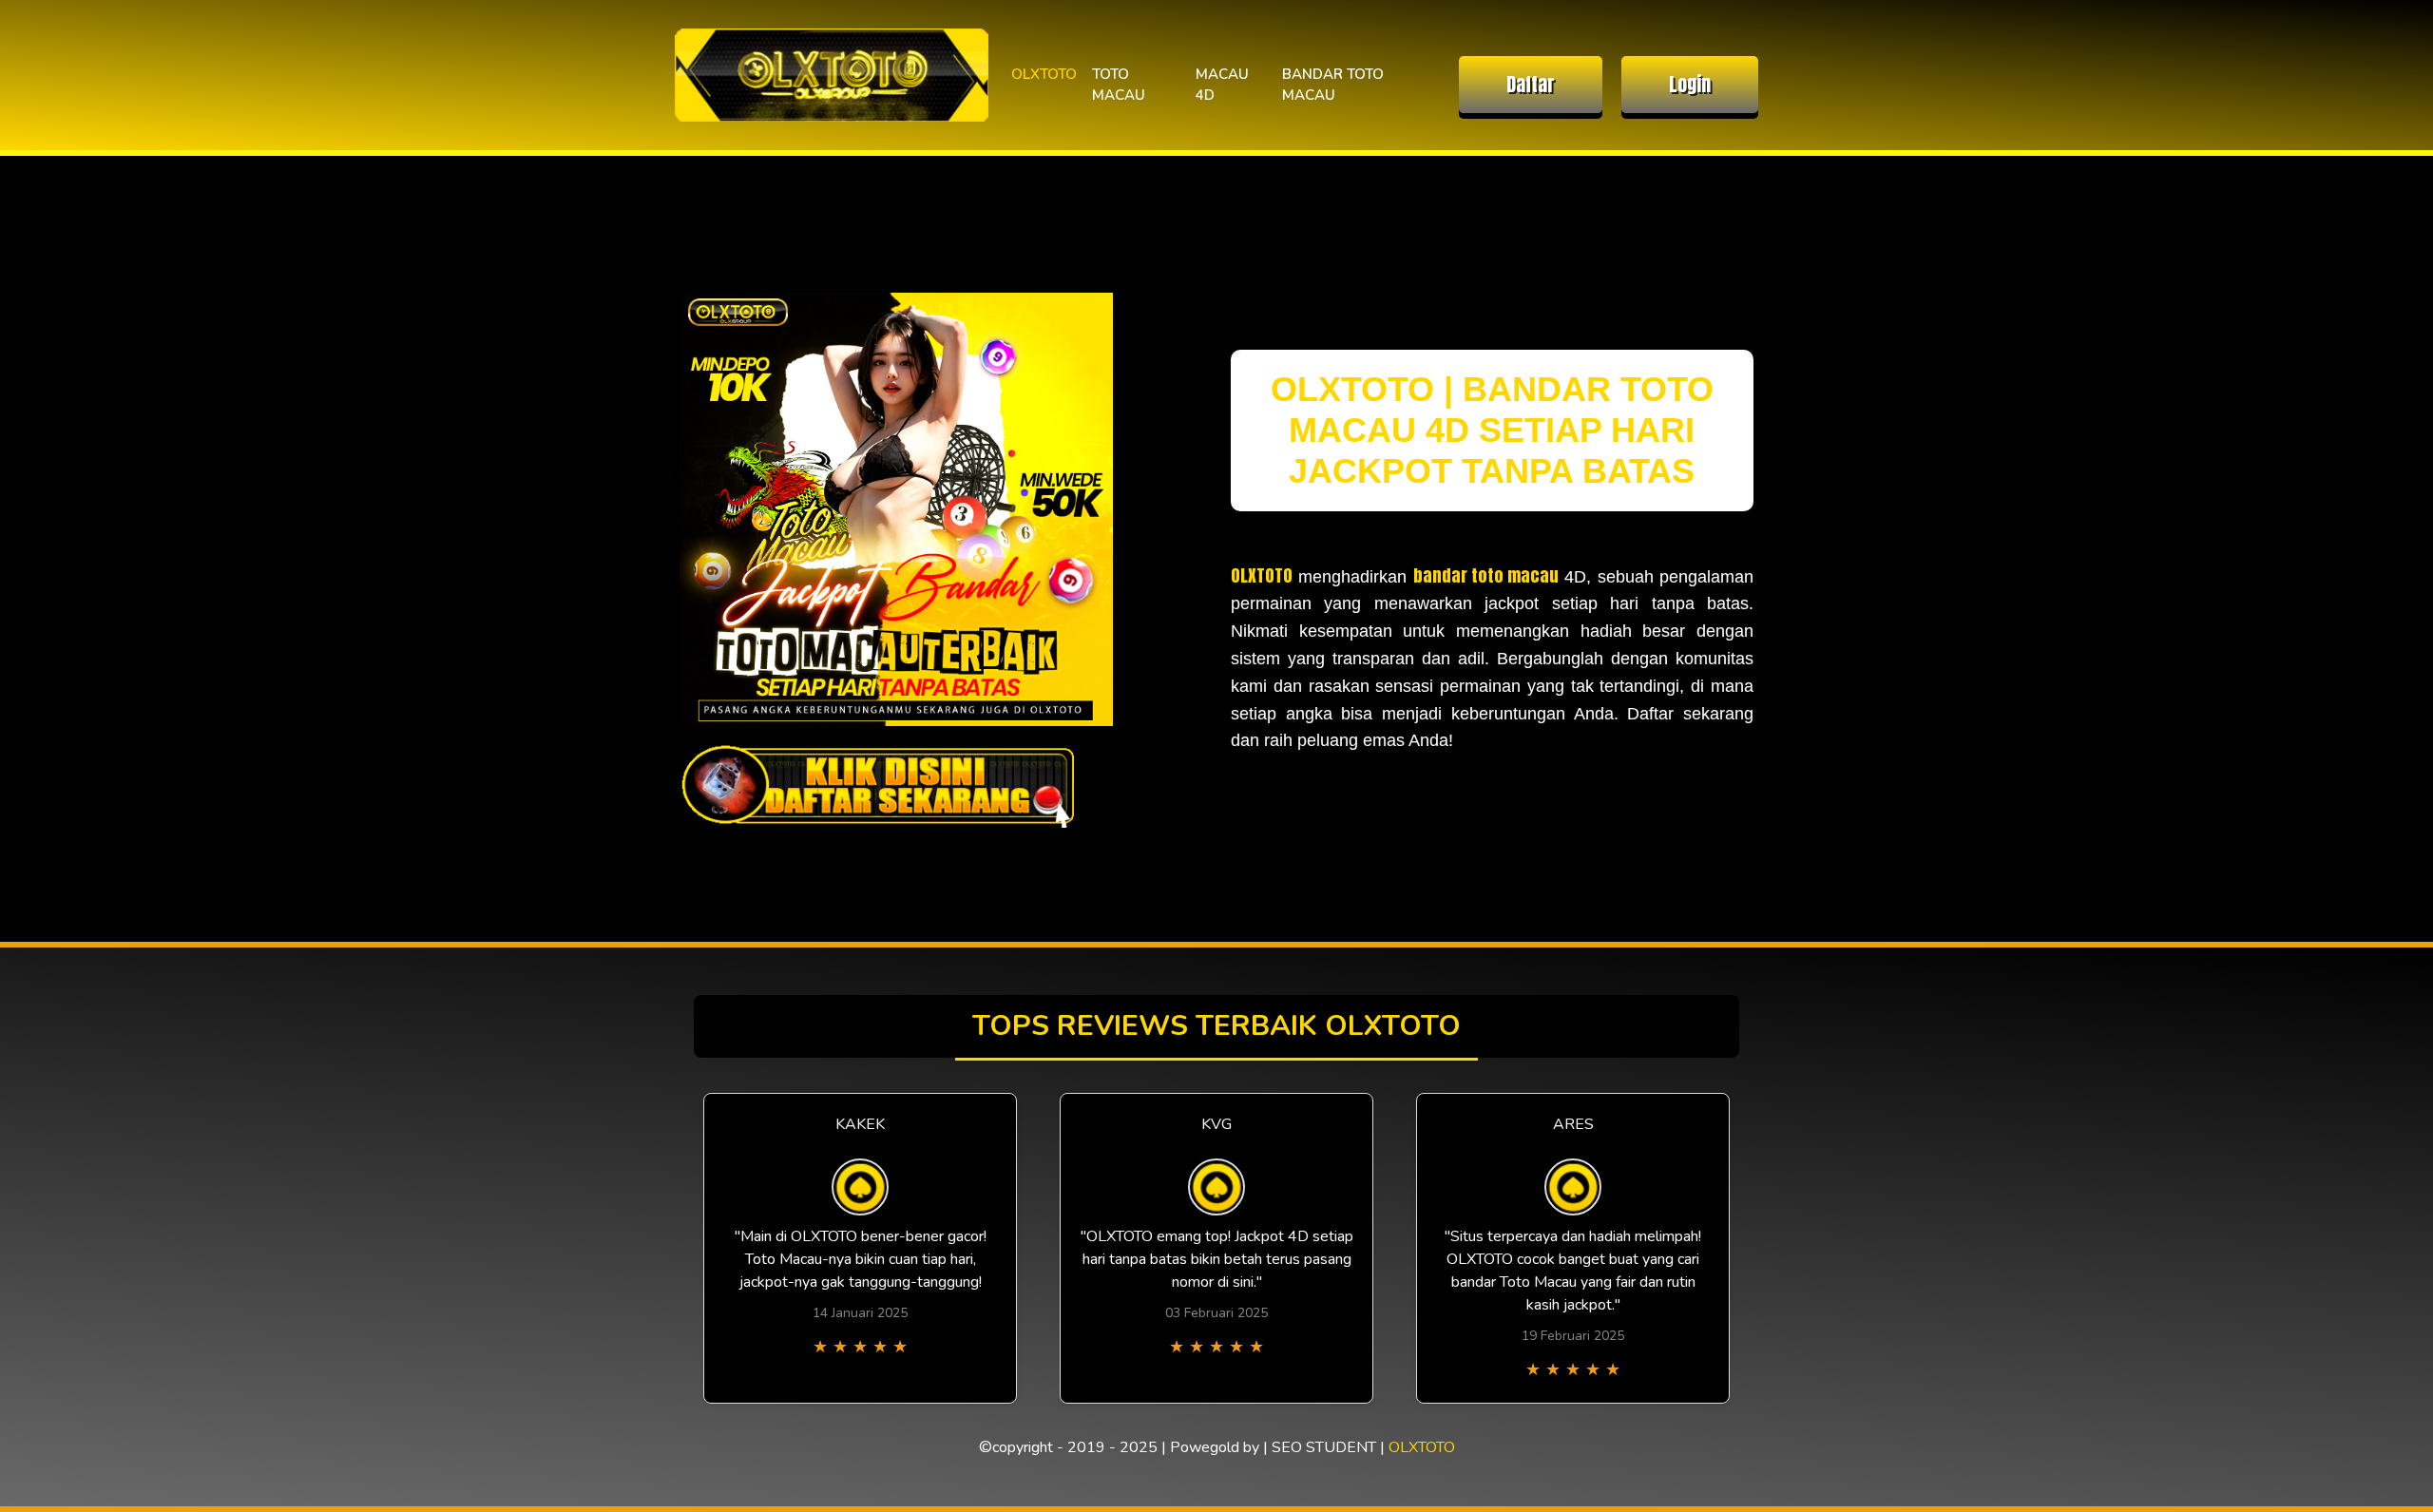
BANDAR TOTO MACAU (1333, 85)
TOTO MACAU (1119, 85)
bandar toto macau (1486, 575)
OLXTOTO (1044, 74)
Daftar (1531, 84)
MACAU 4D (1222, 85)
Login (1690, 84)
